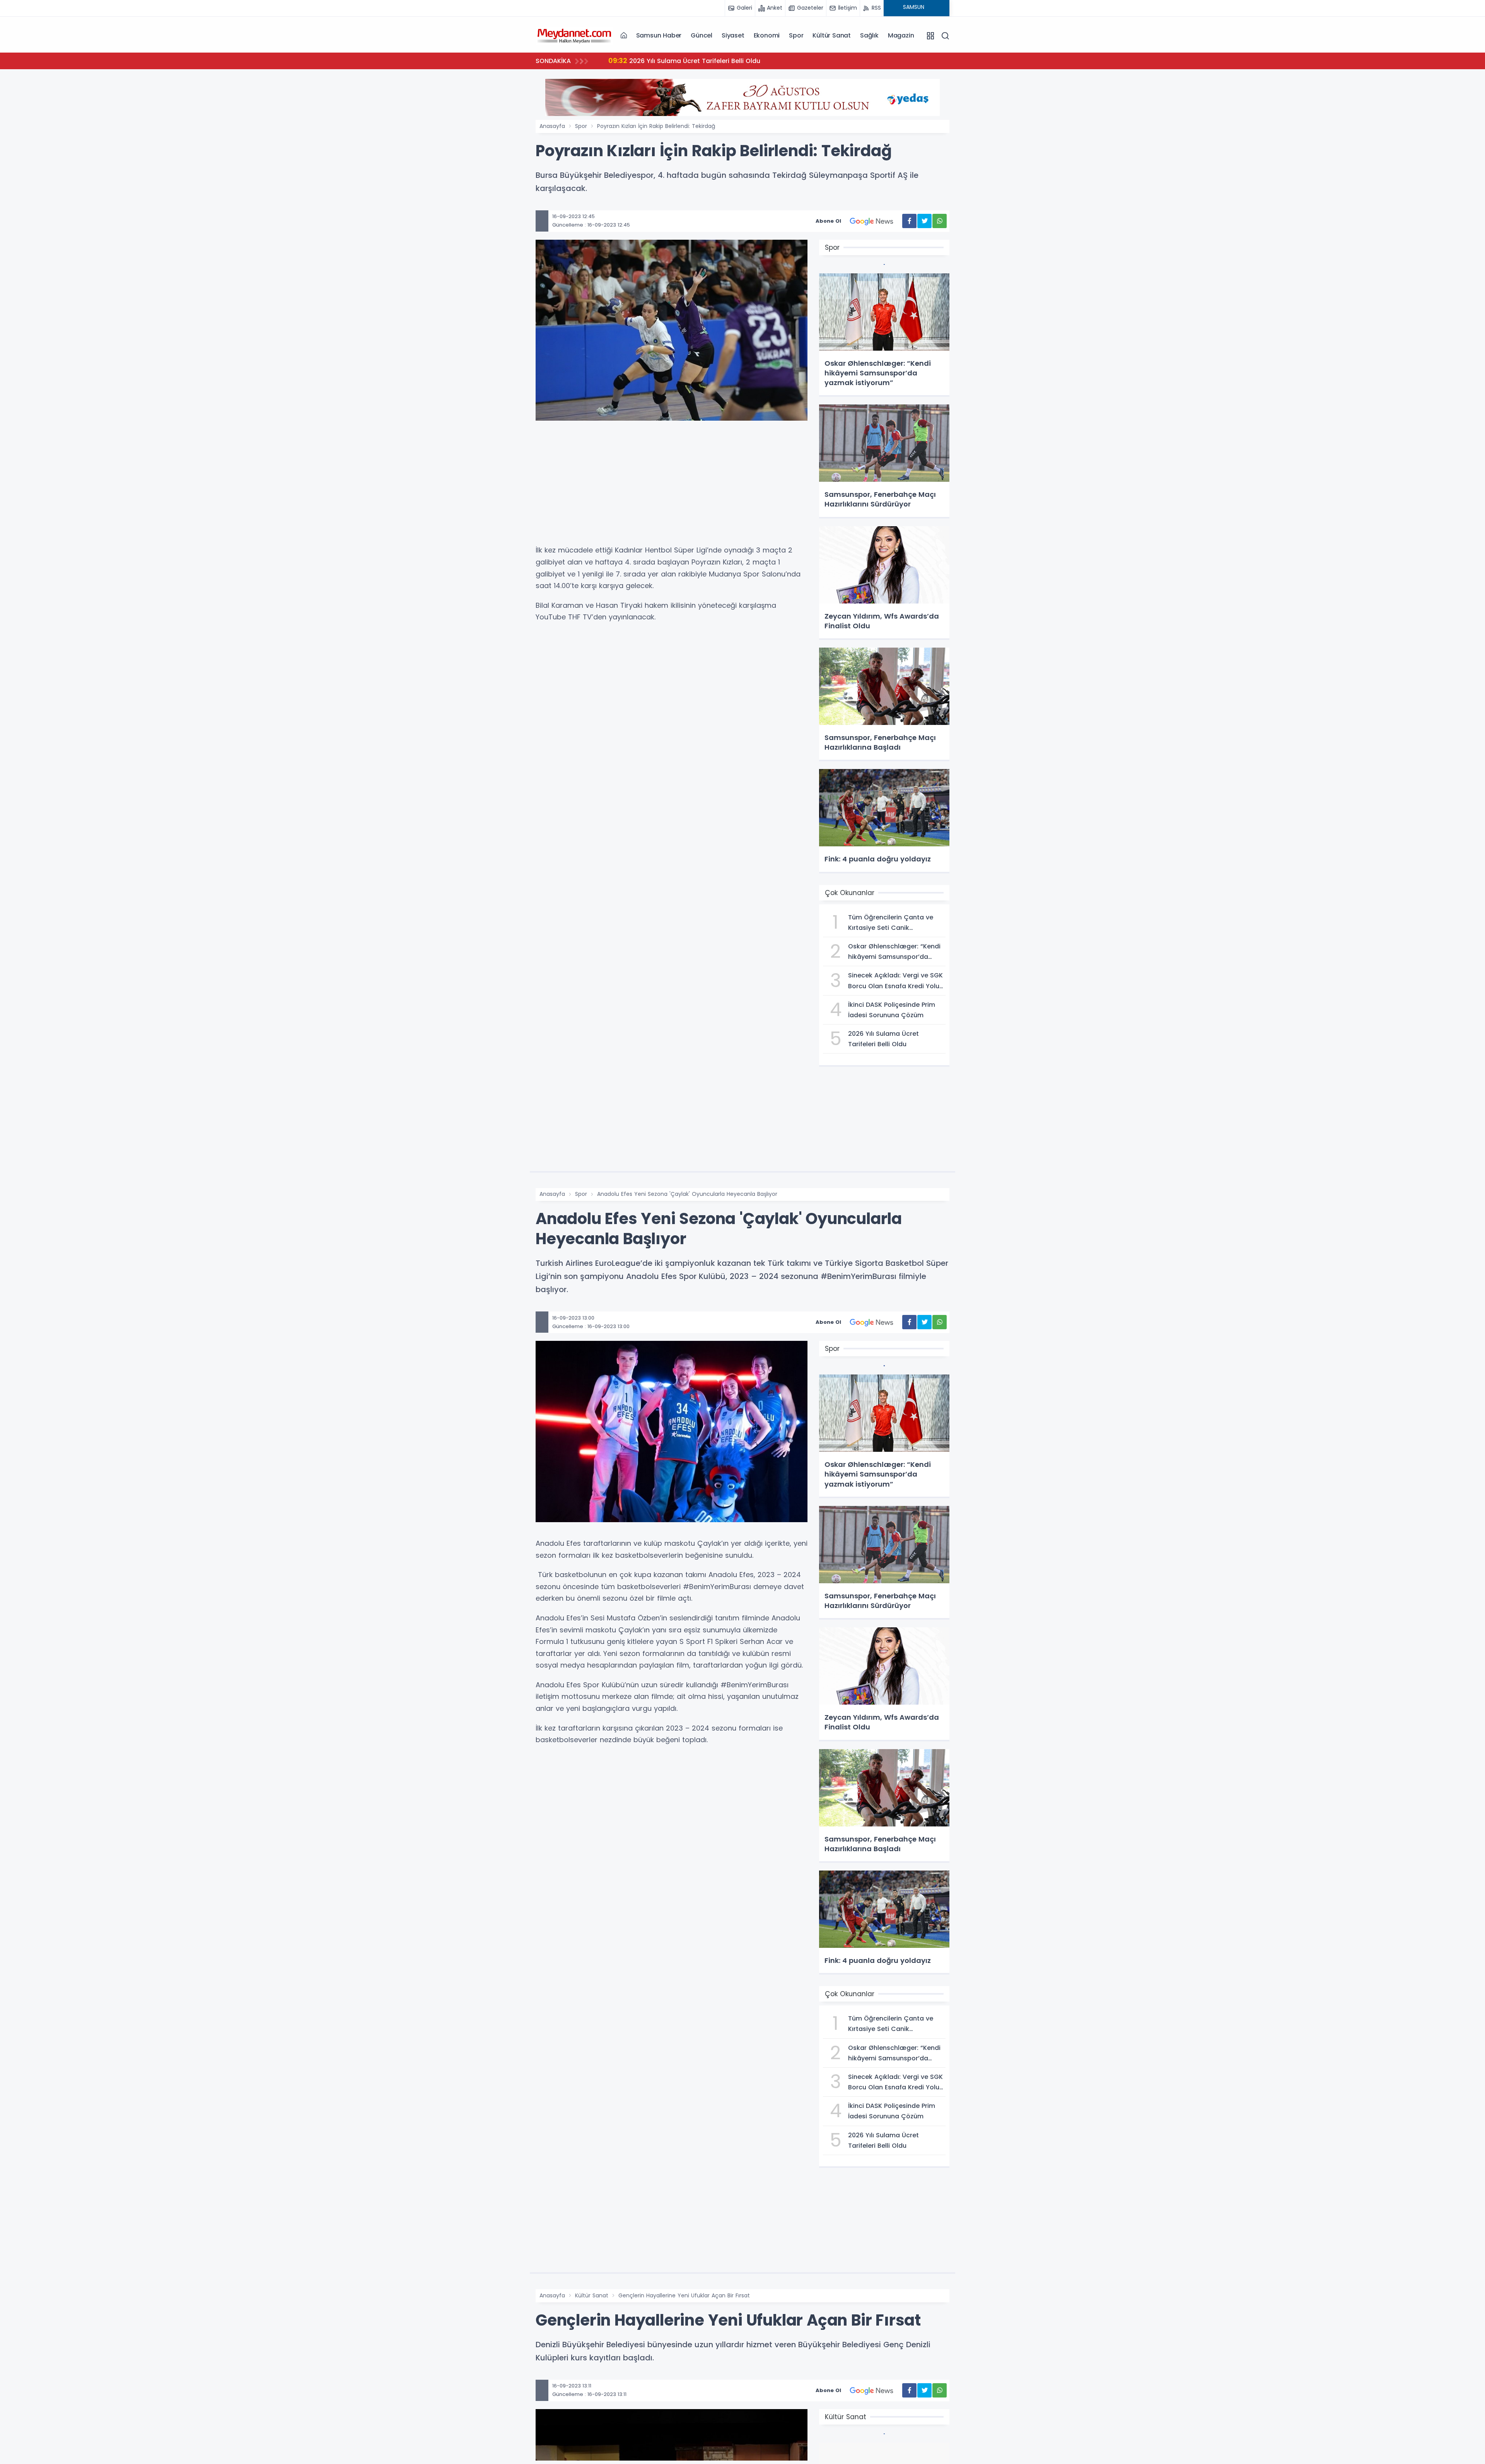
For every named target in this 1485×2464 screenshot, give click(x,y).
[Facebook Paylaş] (909, 221)
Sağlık (869, 35)
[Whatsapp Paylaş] (940, 221)
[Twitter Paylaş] (924, 221)
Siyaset (733, 35)
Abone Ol (828, 221)
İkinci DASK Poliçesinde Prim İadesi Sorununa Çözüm (701, 61)
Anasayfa (552, 126)
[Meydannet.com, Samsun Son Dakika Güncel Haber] (574, 35)
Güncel (702, 35)
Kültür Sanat (832, 35)
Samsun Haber (659, 35)
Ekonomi (767, 35)
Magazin (901, 35)
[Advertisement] (672, 486)
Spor (796, 35)
